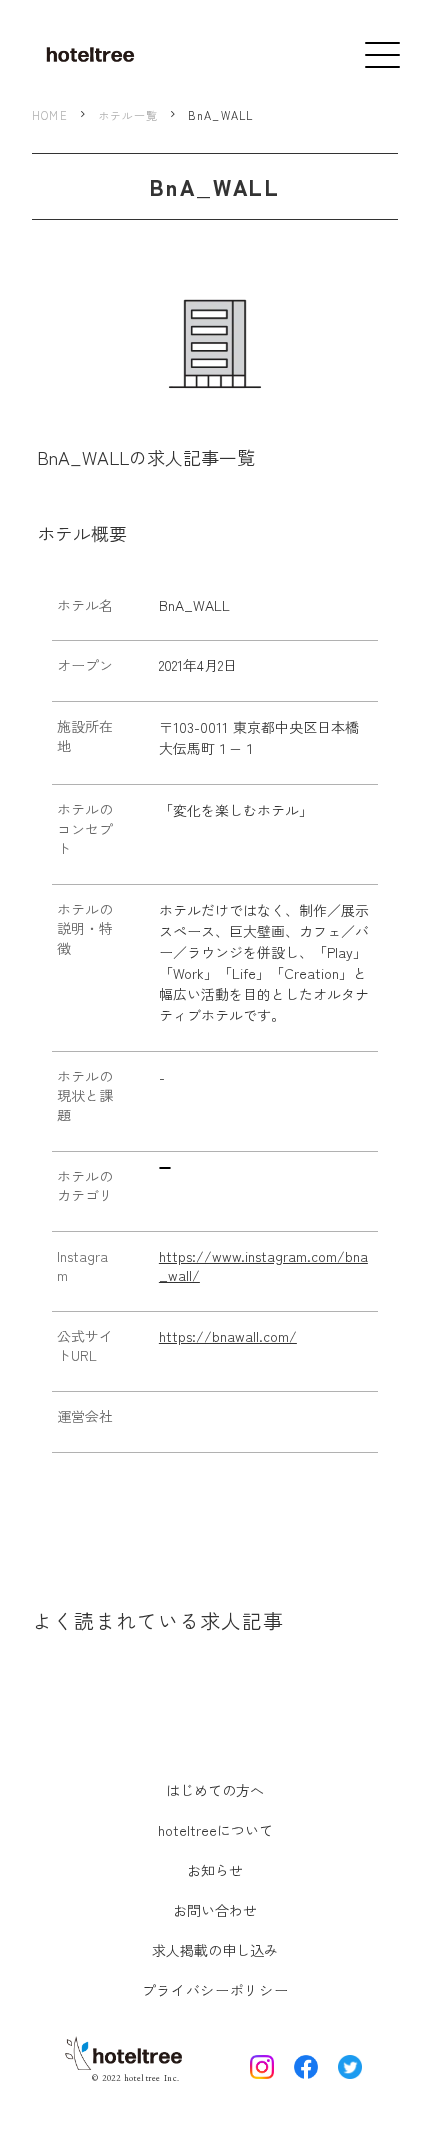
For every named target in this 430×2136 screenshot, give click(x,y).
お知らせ (215, 1870)
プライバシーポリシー (215, 1990)
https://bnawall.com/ (228, 1336)
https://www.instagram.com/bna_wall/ (263, 1266)
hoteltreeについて (215, 1830)
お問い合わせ (215, 1910)
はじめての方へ (215, 1790)
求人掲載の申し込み (215, 1950)
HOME (49, 115)
